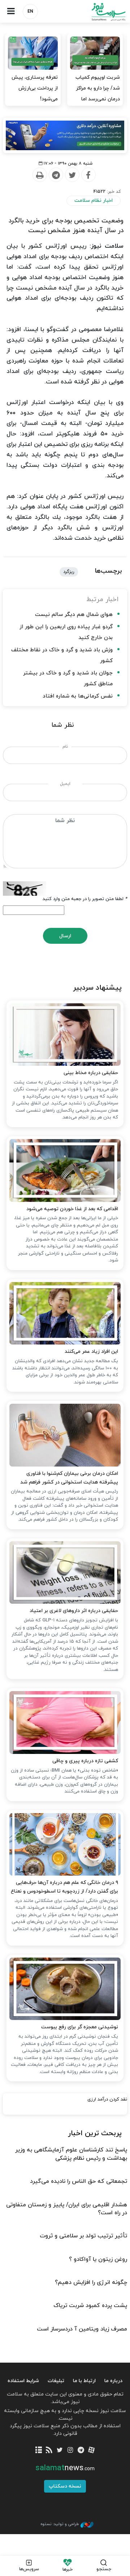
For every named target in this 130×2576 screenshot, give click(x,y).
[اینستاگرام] (70, 2451)
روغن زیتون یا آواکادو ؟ (98, 2259)
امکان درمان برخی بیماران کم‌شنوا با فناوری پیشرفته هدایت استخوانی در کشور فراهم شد (69, 1478)
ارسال (65, 936)
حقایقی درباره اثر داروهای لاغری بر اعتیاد (74, 1611)
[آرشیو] (38, 2451)
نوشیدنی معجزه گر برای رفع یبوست (80, 2027)
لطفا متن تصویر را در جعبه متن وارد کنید (85, 899)
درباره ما (113, 2381)
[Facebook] (88, 175)
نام (65, 747)
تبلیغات (56, 2381)
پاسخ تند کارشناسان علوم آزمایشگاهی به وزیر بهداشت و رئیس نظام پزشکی (71, 2154)
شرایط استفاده (23, 2381)
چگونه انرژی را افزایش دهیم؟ (91, 2282)
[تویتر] (60, 2451)
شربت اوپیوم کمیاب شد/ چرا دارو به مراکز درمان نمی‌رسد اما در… (98, 94)
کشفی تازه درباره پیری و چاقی (85, 1761)
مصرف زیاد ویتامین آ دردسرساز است (82, 2329)
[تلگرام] (81, 2451)
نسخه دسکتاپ (65, 2486)
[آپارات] (91, 2451)
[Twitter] (72, 175)
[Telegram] (56, 175)
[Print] (39, 175)
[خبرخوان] (49, 2451)
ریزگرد (69, 572)
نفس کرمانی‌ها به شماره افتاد (78, 696)
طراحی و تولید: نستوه (60, 2524)
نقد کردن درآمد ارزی (107, 2099)
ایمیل (65, 784)
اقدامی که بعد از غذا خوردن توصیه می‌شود (72, 1209)
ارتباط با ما (84, 2381)
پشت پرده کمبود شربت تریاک (90, 2306)
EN (30, 12)
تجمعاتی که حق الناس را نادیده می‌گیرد (79, 2181)
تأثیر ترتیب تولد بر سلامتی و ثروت (83, 2236)
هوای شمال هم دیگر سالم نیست (74, 615)
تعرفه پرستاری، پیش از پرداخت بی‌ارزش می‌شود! (35, 88)
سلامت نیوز (97, 12)
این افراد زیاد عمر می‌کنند (91, 1352)
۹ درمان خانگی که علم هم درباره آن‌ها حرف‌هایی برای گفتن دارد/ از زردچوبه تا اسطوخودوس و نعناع (64, 1887)
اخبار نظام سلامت (94, 201)
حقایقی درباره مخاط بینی (91, 1073)
